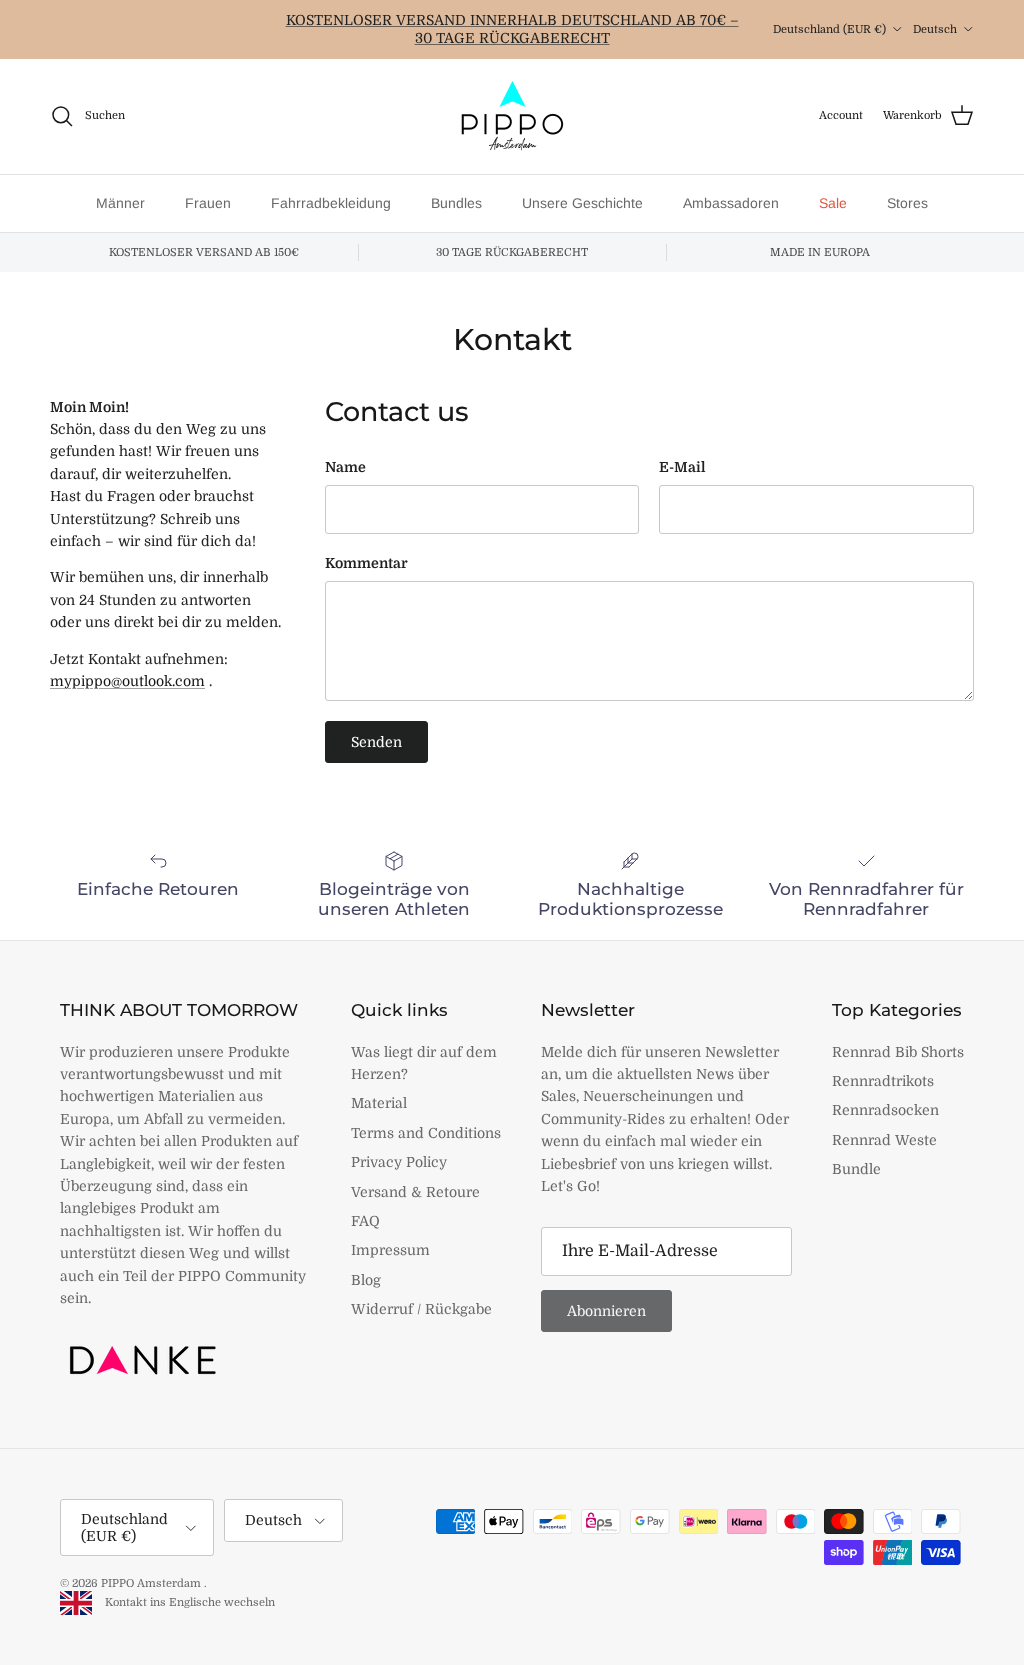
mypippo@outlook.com (127, 681)
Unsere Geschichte (582, 203)
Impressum (390, 1250)
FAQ (365, 1221)
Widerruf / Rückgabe (421, 1309)
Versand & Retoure (415, 1192)
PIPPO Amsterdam (152, 1583)
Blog (366, 1280)
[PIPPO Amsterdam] (512, 116)
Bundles (456, 203)
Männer (120, 203)
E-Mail (682, 467)
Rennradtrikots (883, 1081)
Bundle (856, 1169)
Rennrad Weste (884, 1140)
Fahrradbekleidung (331, 203)
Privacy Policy (399, 1162)
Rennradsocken (885, 1110)
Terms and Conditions (426, 1133)
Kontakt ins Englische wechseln (185, 1602)
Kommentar (366, 563)
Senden (376, 742)
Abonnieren (606, 1311)
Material (379, 1103)
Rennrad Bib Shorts (898, 1052)
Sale (833, 203)
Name (345, 467)
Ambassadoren (731, 203)
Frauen (208, 203)
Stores (907, 203)
